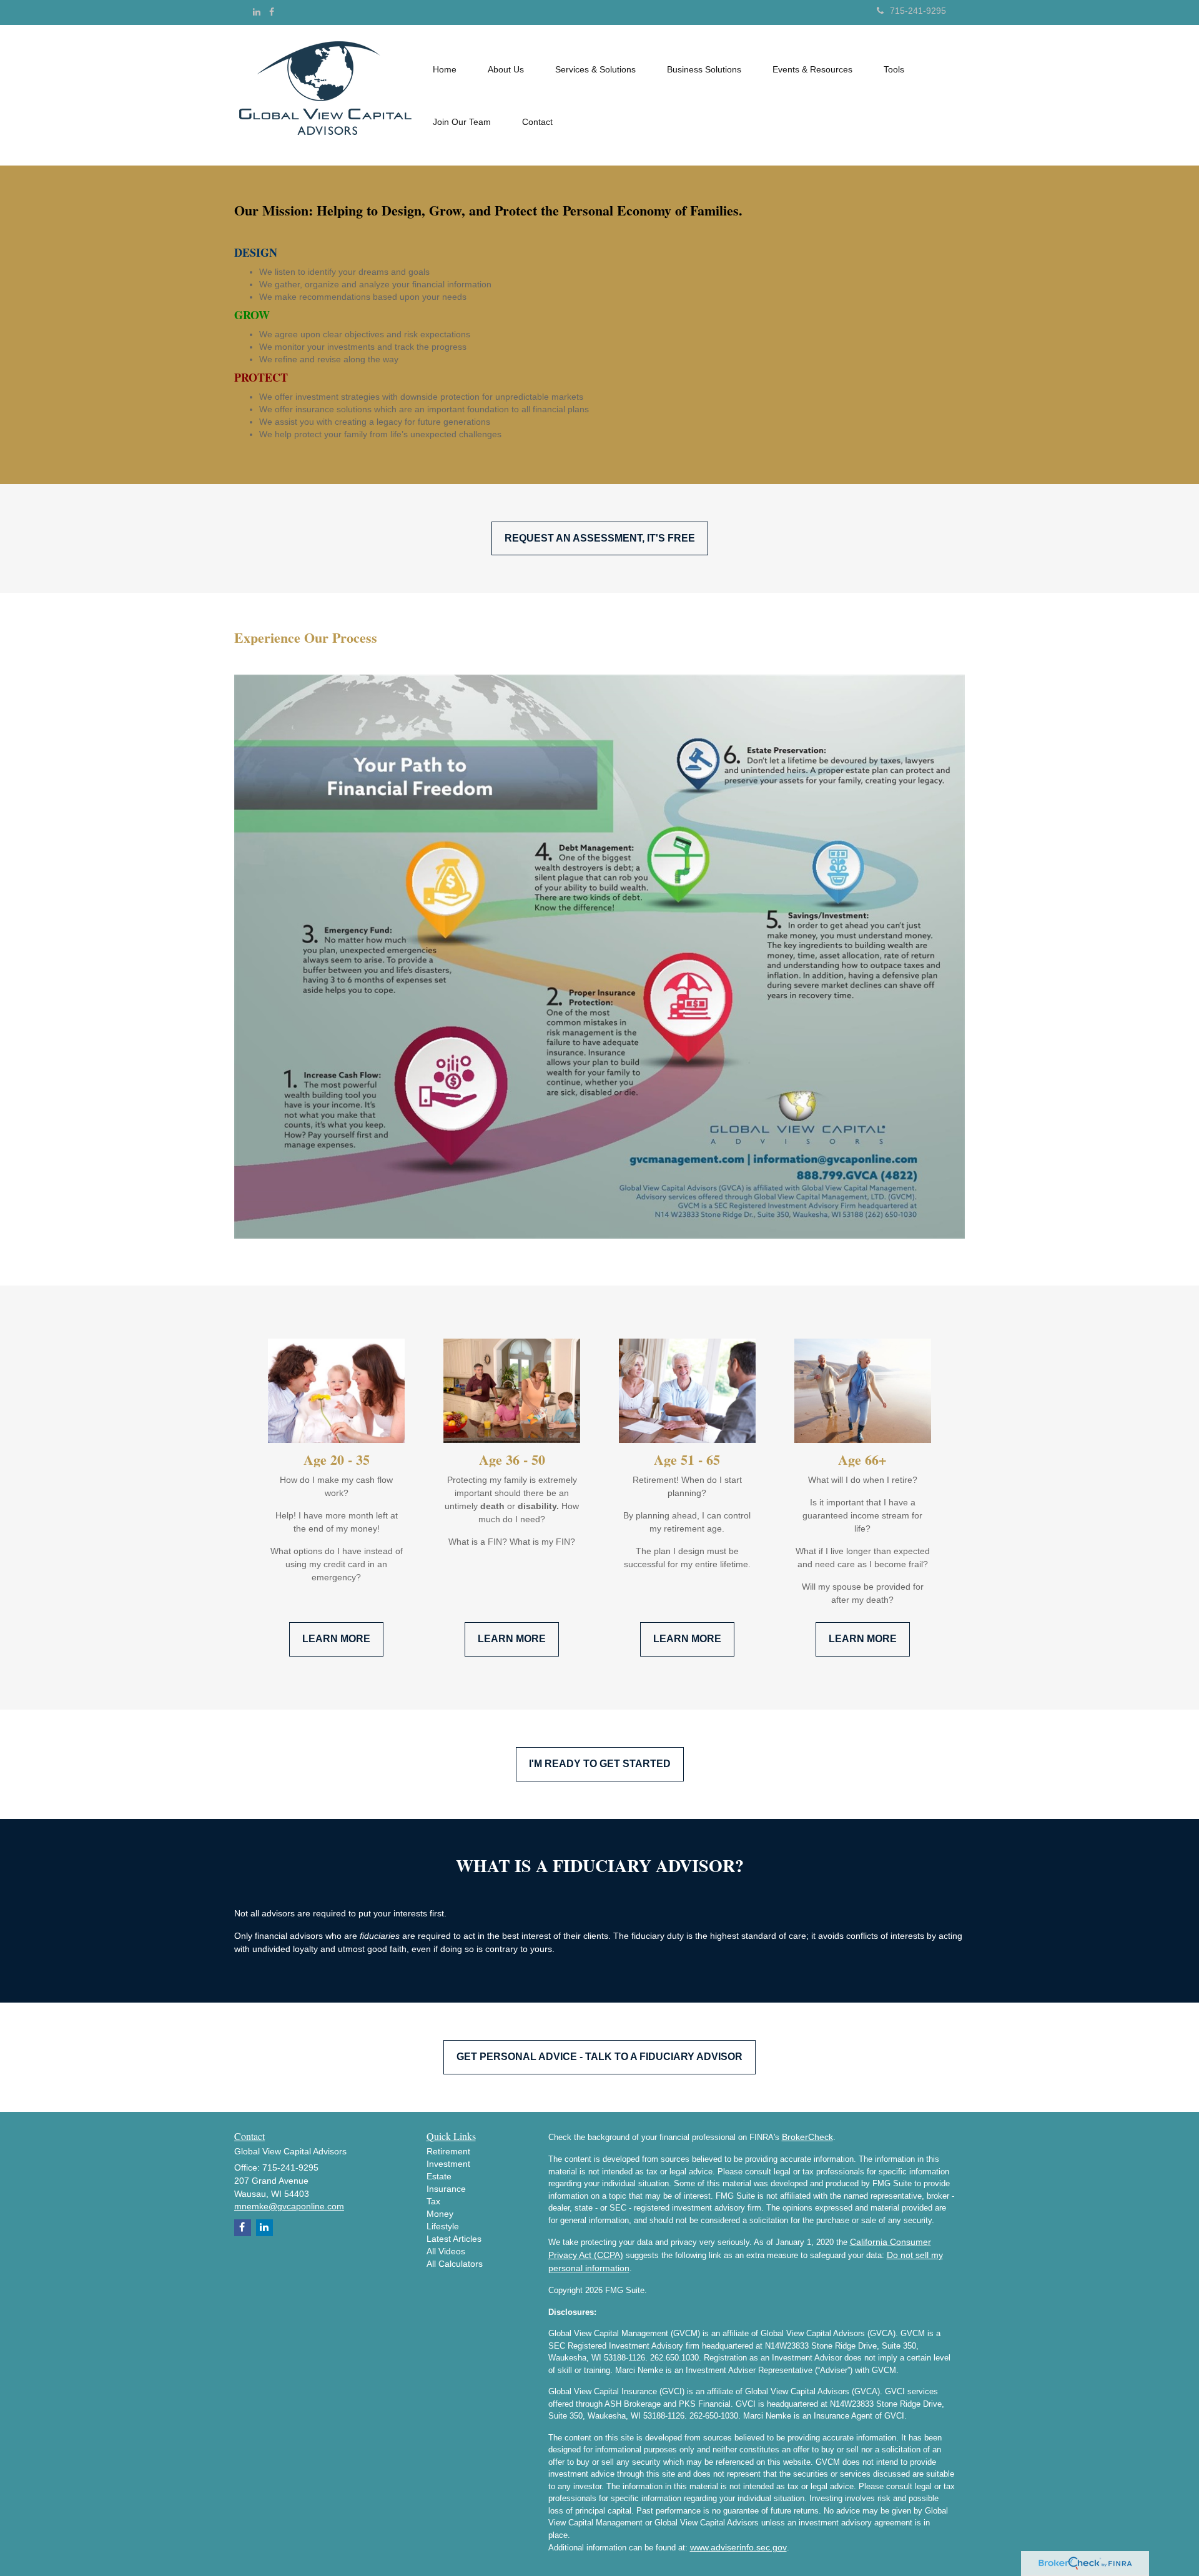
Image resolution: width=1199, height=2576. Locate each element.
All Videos (446, 2251)
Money (440, 2214)
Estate (439, 2176)
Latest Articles (454, 2239)
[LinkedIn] (257, 12)
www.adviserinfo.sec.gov (738, 2547)
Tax (433, 2201)
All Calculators (455, 2264)
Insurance (446, 2189)
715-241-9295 (918, 11)
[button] (506, 69)
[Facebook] (272, 12)
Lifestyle (443, 2226)
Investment (448, 2164)
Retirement (448, 2151)
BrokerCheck (807, 2137)
